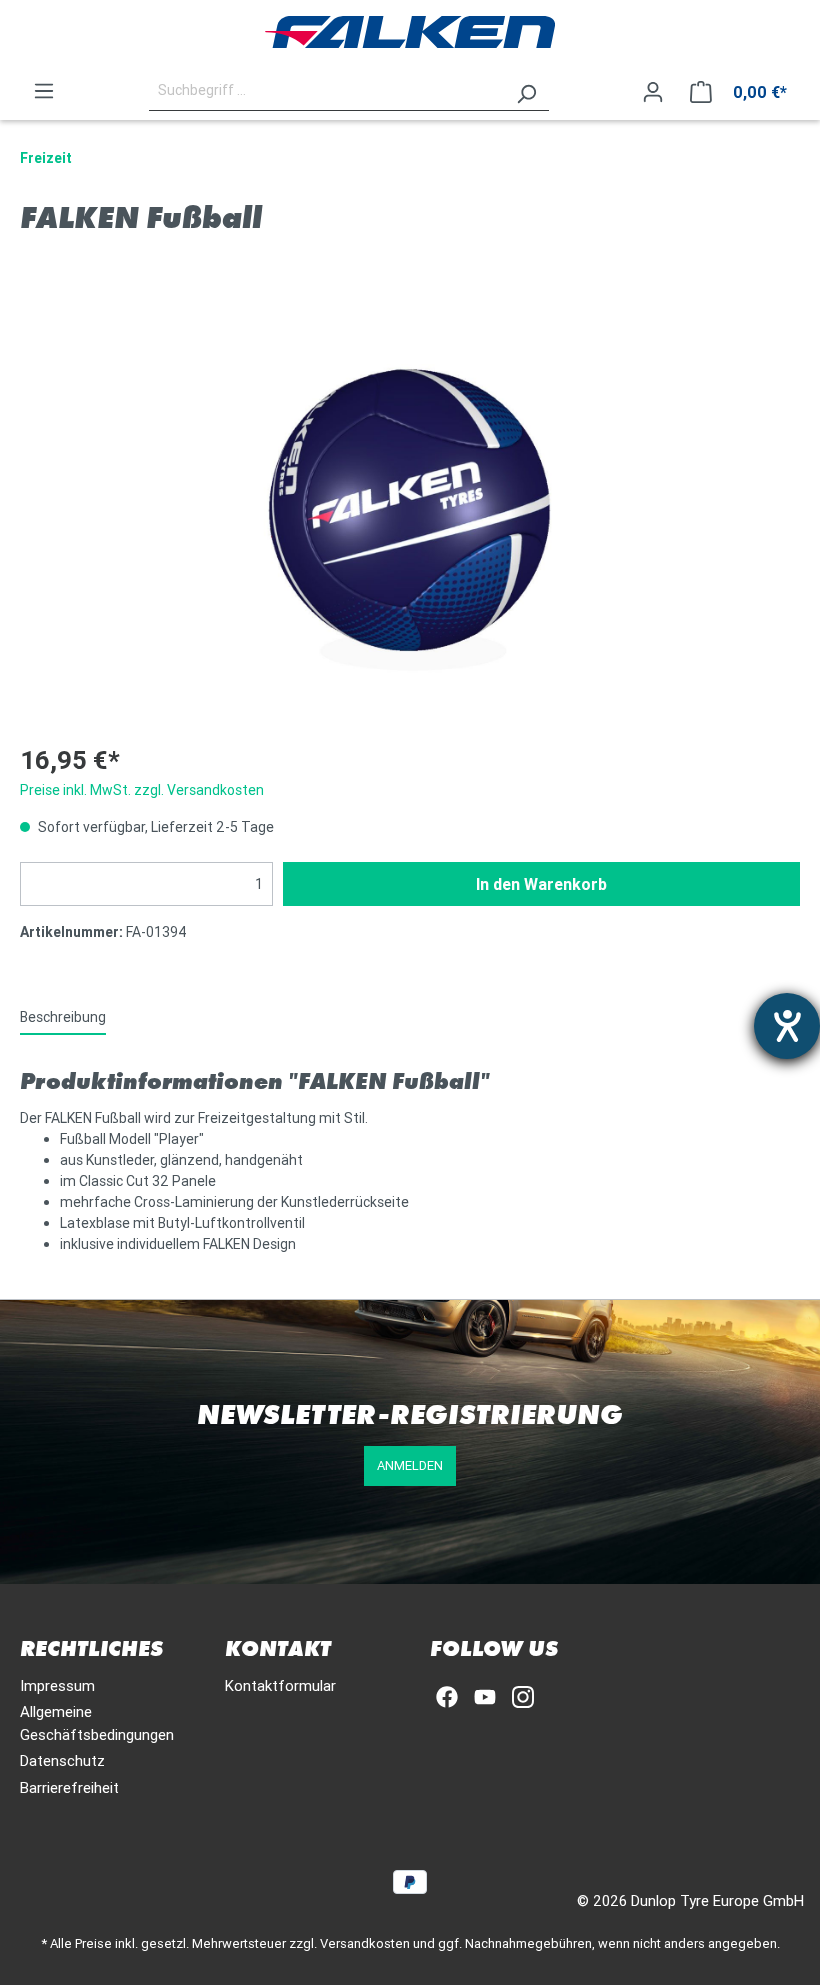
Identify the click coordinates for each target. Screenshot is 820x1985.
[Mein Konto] (653, 92)
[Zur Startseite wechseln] (410, 32)
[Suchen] (526, 91)
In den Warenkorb (541, 884)
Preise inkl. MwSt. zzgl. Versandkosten (142, 790)
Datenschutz (62, 1760)
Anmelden (410, 1465)
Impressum (57, 1685)
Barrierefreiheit (69, 1787)
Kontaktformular (280, 1685)
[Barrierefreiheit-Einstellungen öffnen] (787, 1026)
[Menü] (44, 91)
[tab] (63, 1017)
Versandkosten (365, 1943)
